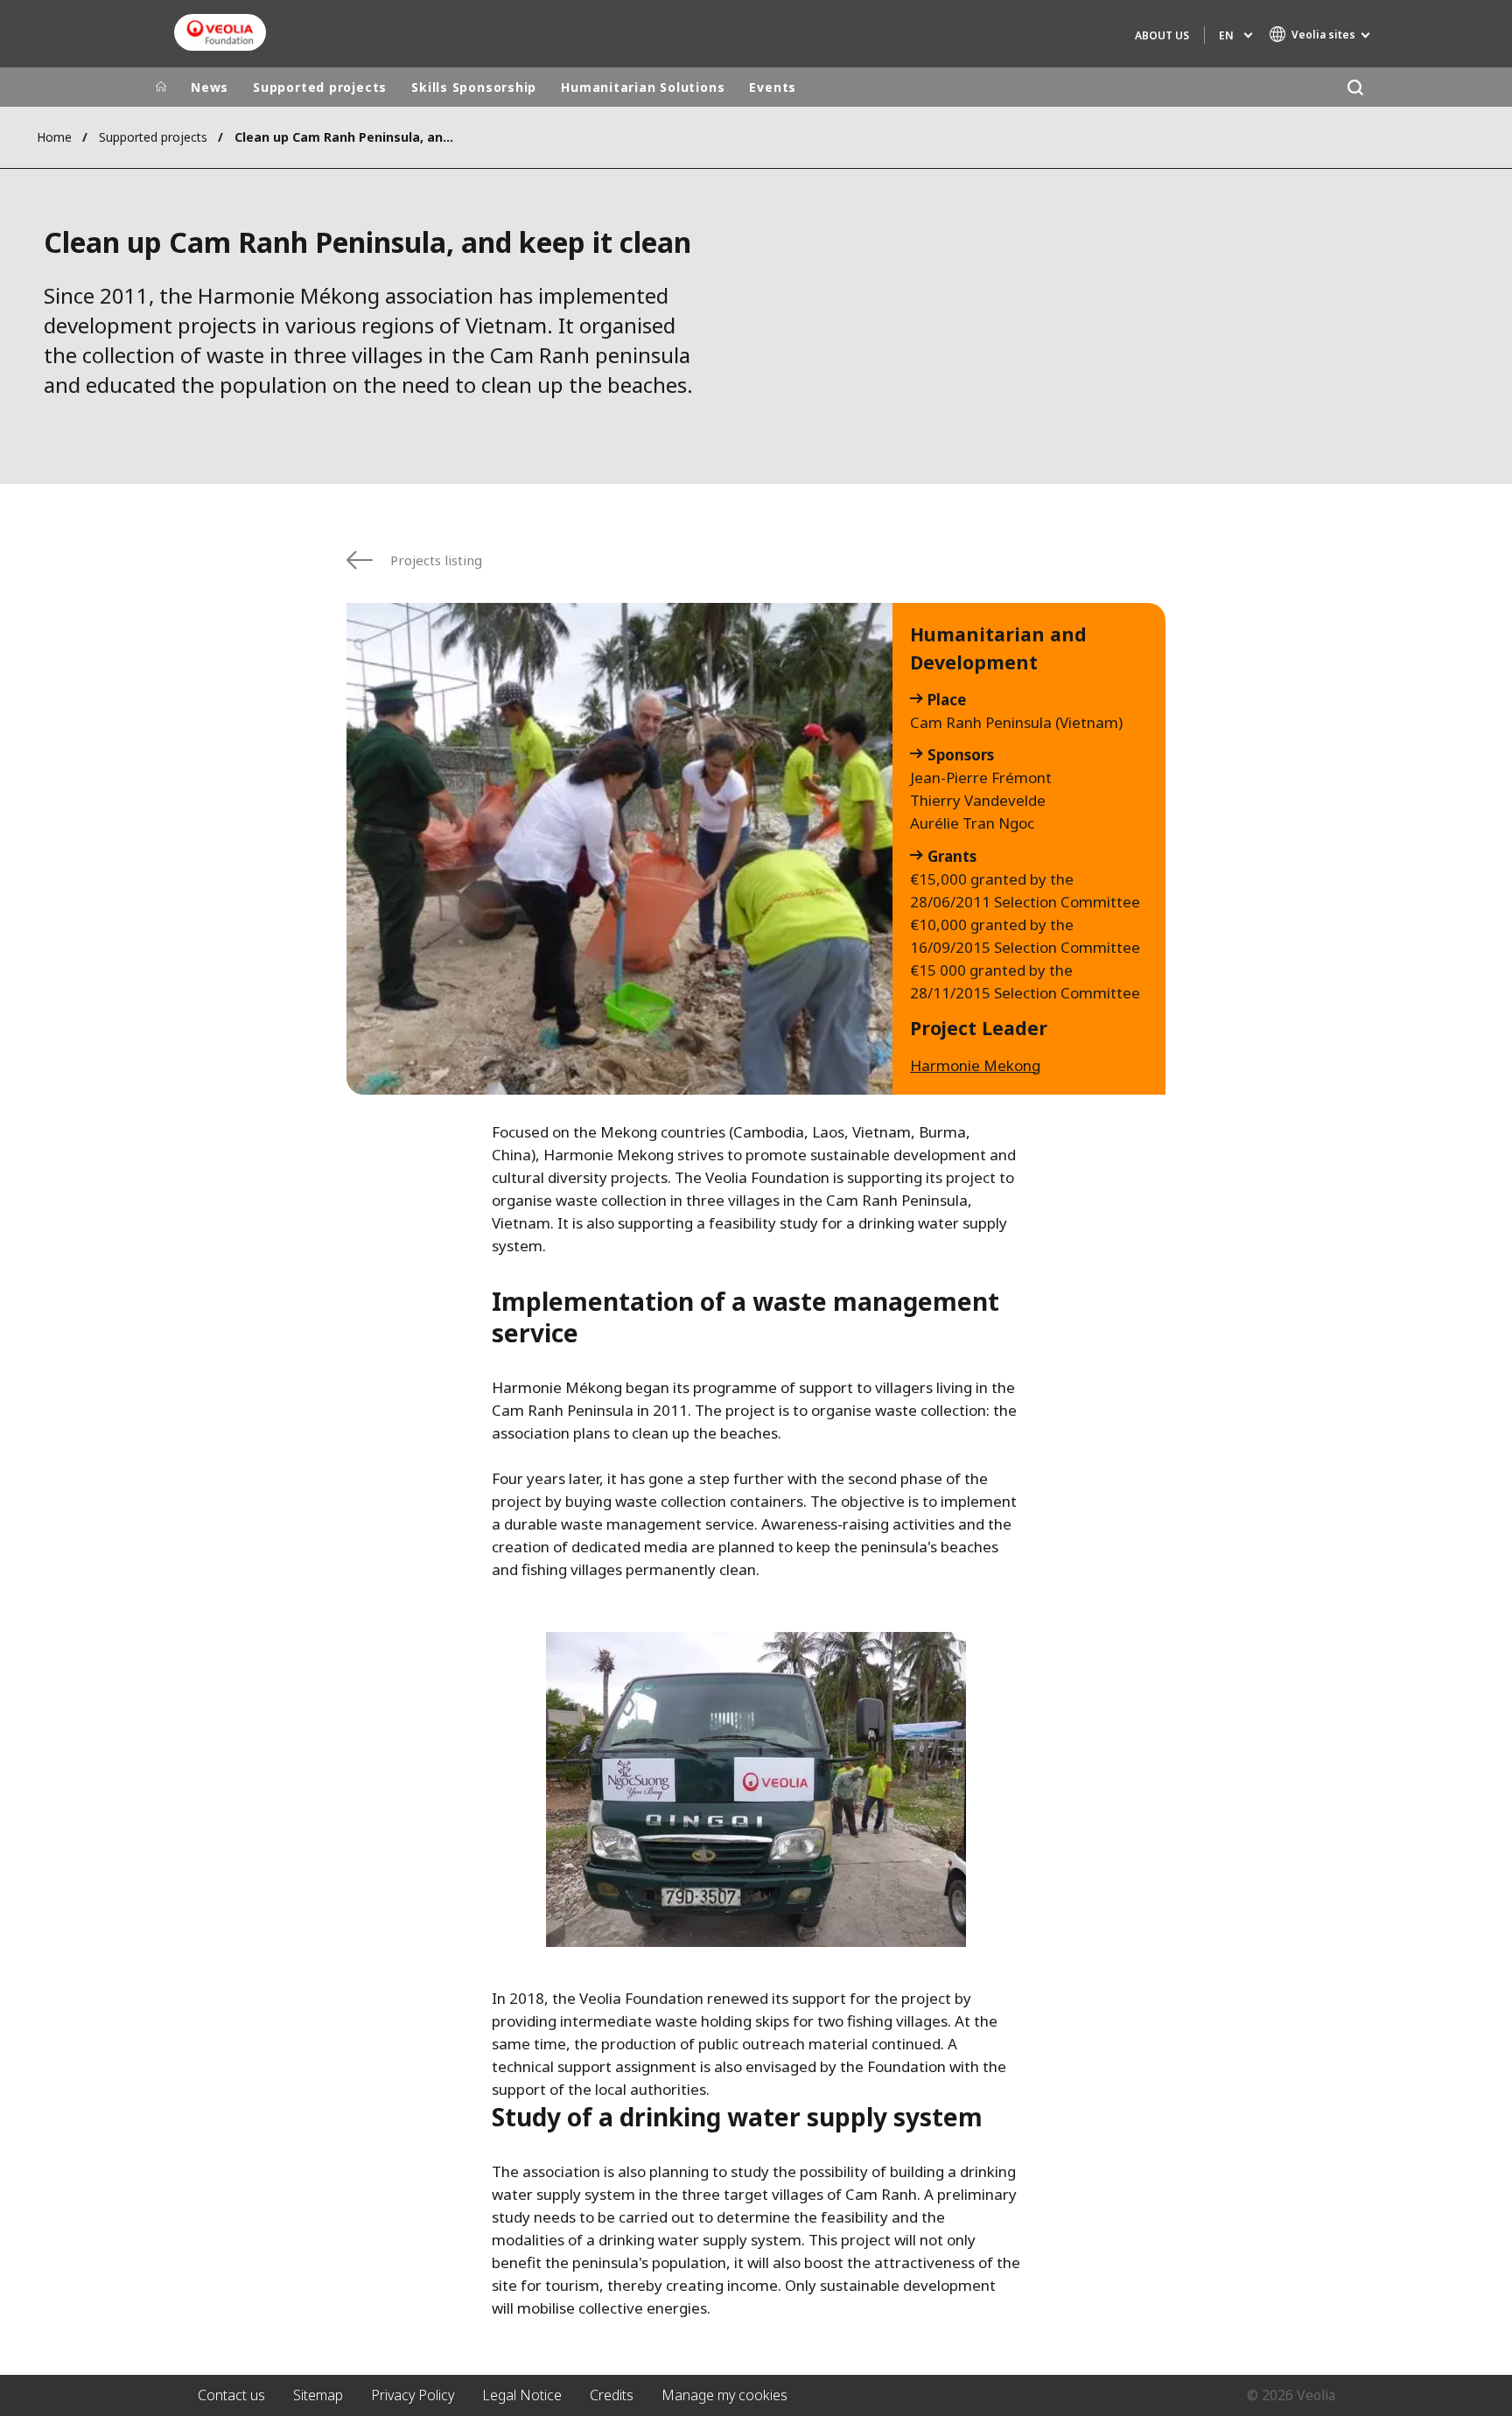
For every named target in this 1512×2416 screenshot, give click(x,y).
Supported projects (320, 87)
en (1226, 35)
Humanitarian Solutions (643, 87)
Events (773, 87)
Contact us (231, 2395)
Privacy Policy (413, 2395)
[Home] (161, 88)
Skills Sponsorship (474, 87)
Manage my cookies (724, 2395)
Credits (612, 2395)
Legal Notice (522, 2395)
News (210, 87)
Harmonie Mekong (975, 1065)
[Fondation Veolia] (220, 32)
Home (54, 137)
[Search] (1355, 87)
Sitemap (318, 2395)
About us (1162, 35)
